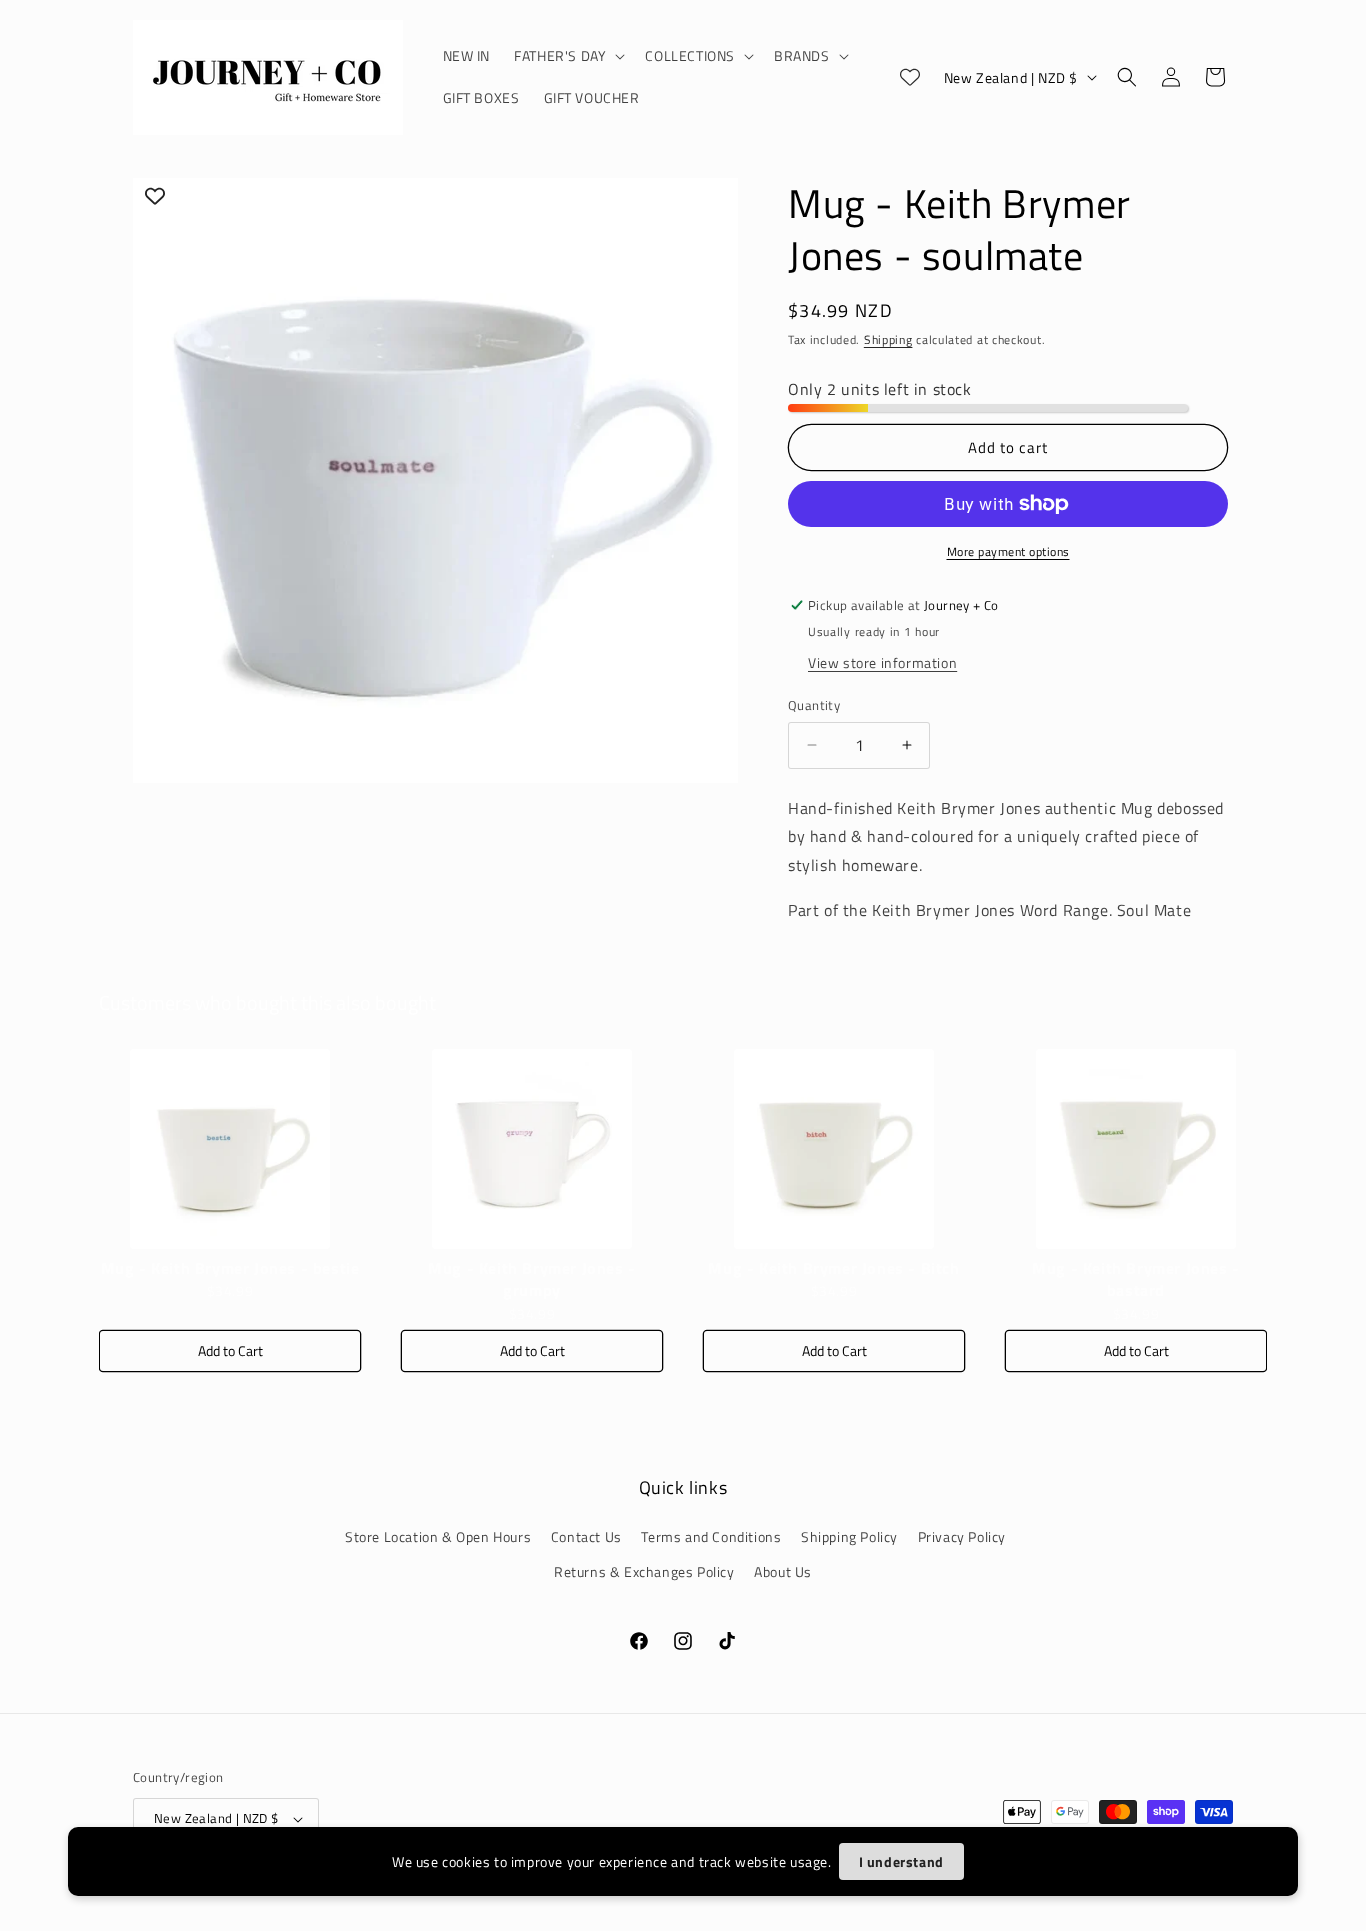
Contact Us (586, 1536)
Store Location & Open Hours (438, 1536)
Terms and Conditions (711, 1536)
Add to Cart (230, 1350)
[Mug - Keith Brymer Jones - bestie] (230, 1149)
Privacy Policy (962, 1536)
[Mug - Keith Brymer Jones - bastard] (1136, 1149)
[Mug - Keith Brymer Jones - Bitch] (834, 1149)
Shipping (888, 339)
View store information (882, 662)
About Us (783, 1571)
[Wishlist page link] (910, 77)
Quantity (814, 705)
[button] (567, 56)
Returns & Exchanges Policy (644, 1571)
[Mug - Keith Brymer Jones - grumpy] (532, 1149)
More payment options (1008, 552)
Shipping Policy (849, 1536)
